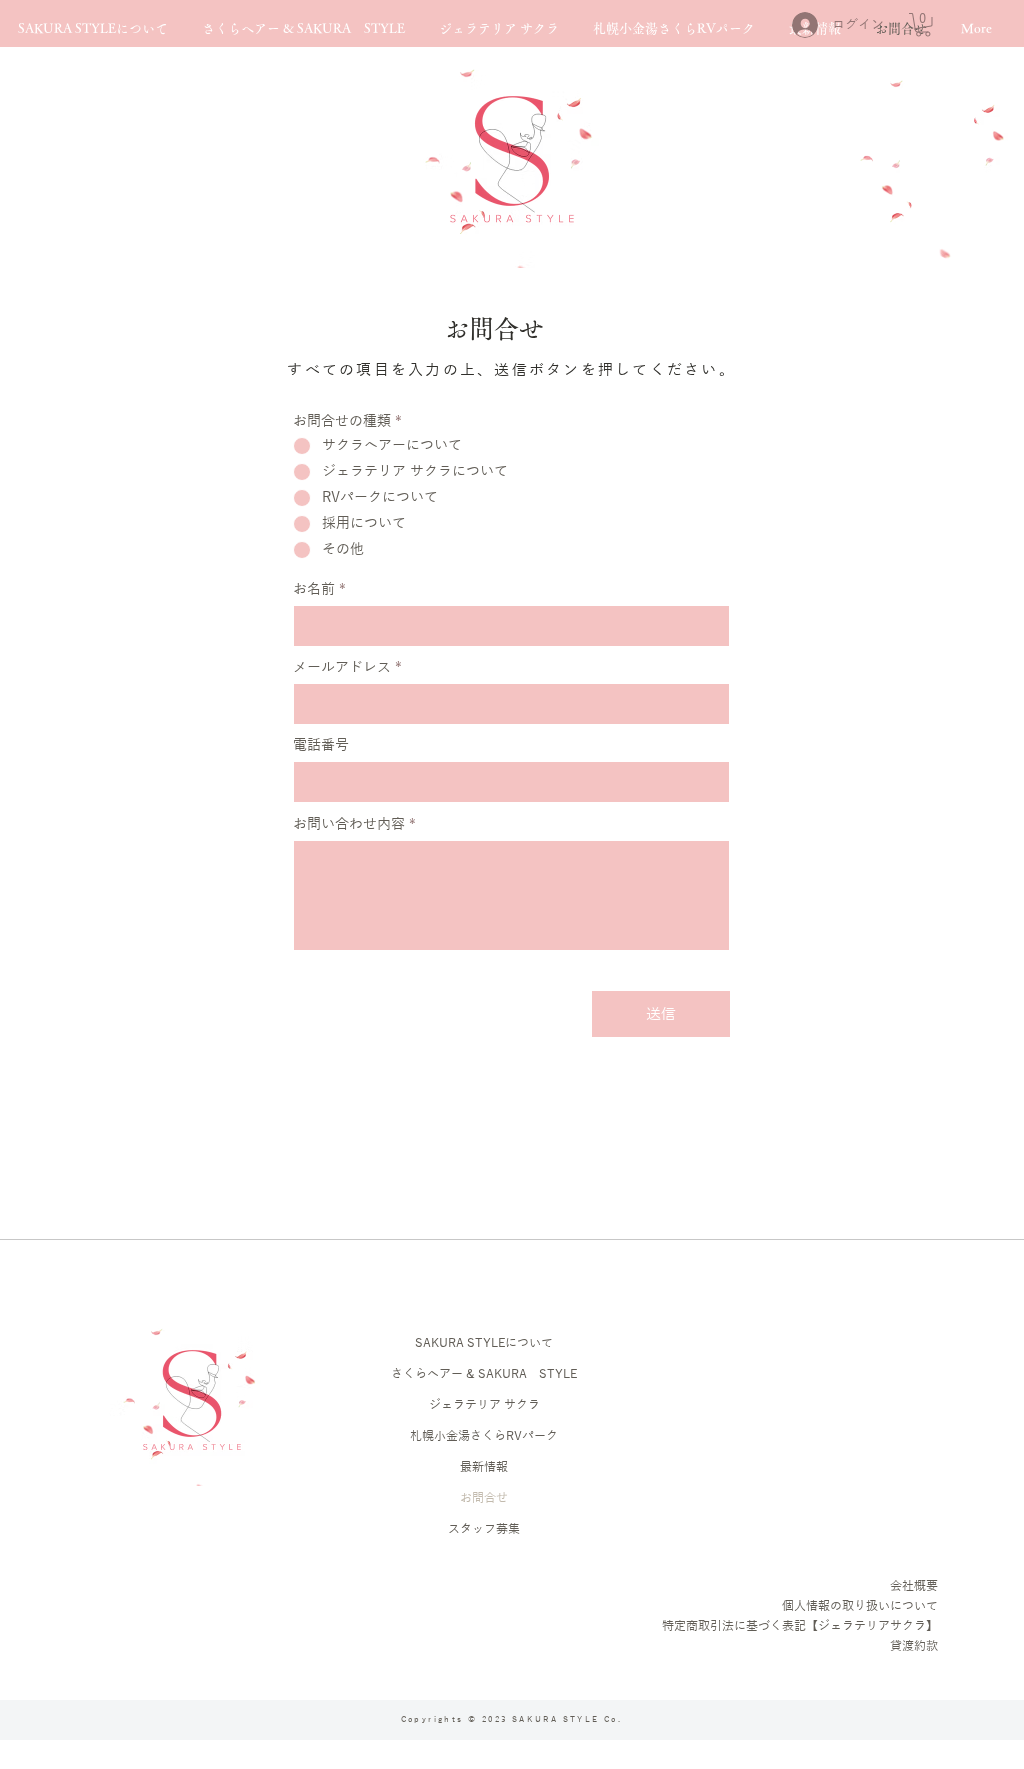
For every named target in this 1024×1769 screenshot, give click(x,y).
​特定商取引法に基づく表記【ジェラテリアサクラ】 (800, 1626)
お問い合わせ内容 (349, 825)
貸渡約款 (914, 1646)
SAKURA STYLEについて (484, 1343)
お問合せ (484, 1498)
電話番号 (321, 746)
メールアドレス (342, 668)
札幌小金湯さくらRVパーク (484, 1436)
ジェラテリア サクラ (484, 1405)
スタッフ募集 (484, 1529)
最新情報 (484, 1467)
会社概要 (914, 1586)
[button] (923, 25)
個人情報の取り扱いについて (860, 1606)
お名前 (314, 590)
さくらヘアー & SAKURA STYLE (484, 1374)
